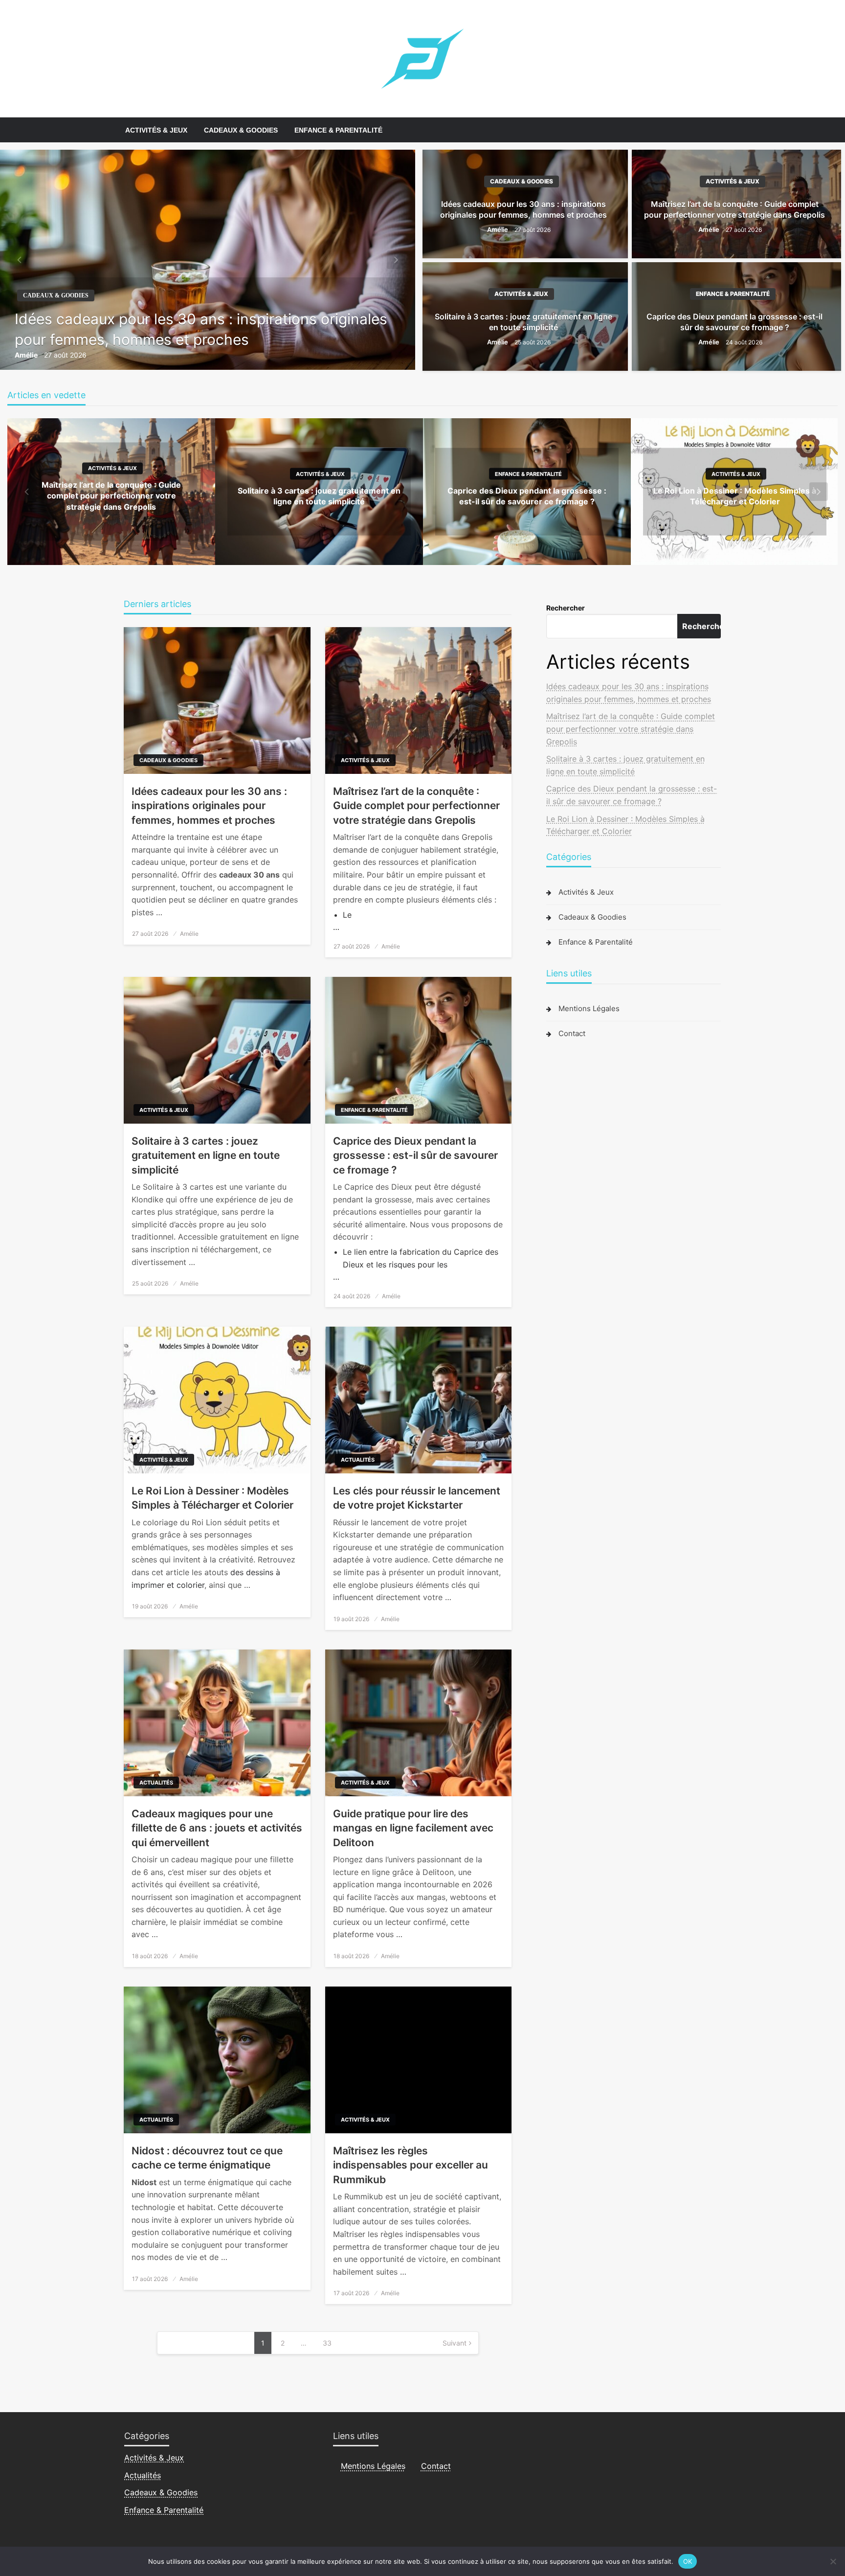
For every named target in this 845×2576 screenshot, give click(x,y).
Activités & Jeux (156, 130)
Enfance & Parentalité (338, 130)
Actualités (358, 1460)
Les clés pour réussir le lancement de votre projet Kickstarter (417, 1498)
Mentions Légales (589, 1008)
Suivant (455, 2343)
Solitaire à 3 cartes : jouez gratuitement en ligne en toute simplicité (523, 322)
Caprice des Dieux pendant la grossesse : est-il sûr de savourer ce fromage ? (734, 322)
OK (688, 2561)
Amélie (27, 355)
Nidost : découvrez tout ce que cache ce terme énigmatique (207, 2158)
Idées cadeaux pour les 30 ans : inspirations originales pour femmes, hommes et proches (201, 329)
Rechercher (566, 608)
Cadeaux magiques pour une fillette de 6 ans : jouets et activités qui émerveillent (217, 1828)
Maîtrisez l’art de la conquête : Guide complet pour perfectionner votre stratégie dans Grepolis (734, 209)
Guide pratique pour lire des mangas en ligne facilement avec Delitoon (413, 1828)
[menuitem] (156, 130)
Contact (572, 1033)
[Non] (833, 2561)
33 (327, 2343)
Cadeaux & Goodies (241, 130)
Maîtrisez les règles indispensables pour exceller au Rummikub (411, 2165)
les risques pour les (412, 1265)
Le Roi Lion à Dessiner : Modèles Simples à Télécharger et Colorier (212, 1498)
